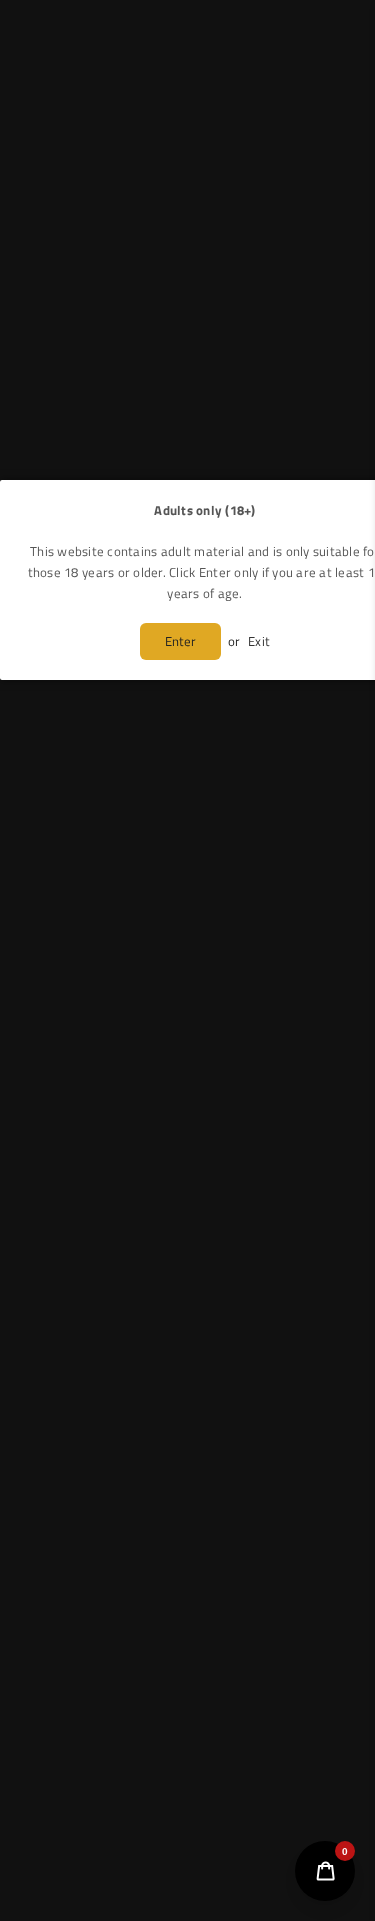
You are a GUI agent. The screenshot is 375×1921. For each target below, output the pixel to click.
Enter (180, 641)
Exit (259, 641)
